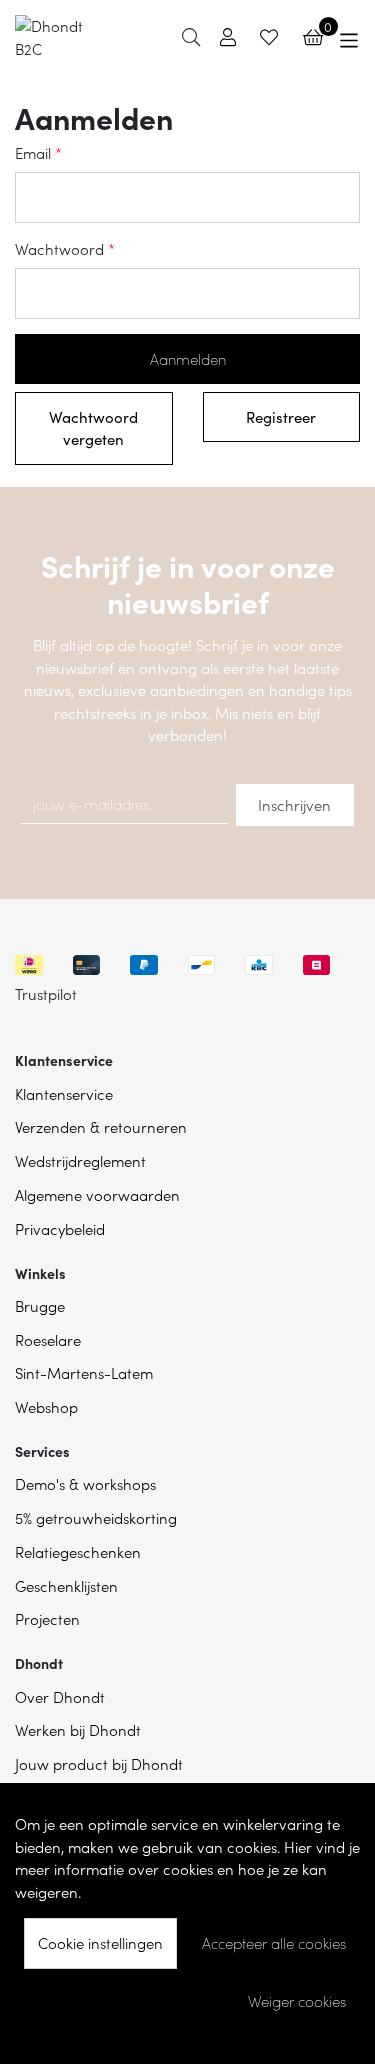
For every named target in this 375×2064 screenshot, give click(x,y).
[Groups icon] (349, 37)
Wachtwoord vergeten (93, 428)
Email (33, 152)
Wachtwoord (59, 248)
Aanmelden (188, 359)
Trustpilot (46, 993)
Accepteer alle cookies (274, 1943)
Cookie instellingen (100, 1942)
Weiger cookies (297, 2001)
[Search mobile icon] (191, 36)
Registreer (281, 417)
